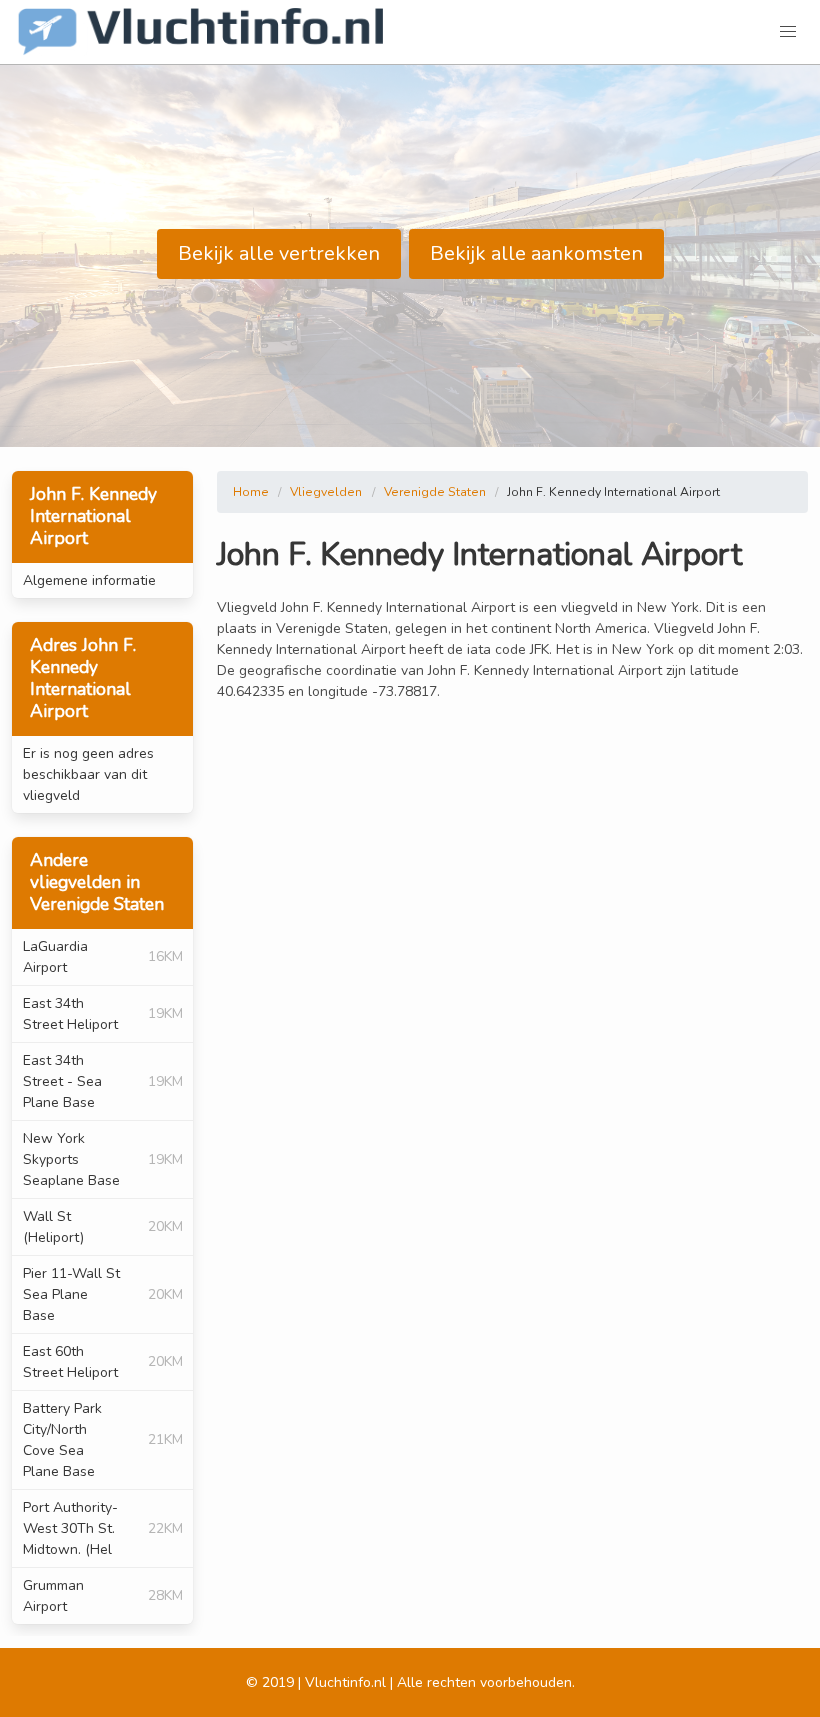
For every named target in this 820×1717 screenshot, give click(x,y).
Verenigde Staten (435, 492)
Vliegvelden (326, 492)
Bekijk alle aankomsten (536, 253)
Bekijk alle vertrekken (279, 253)
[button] (788, 32)
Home (251, 492)
